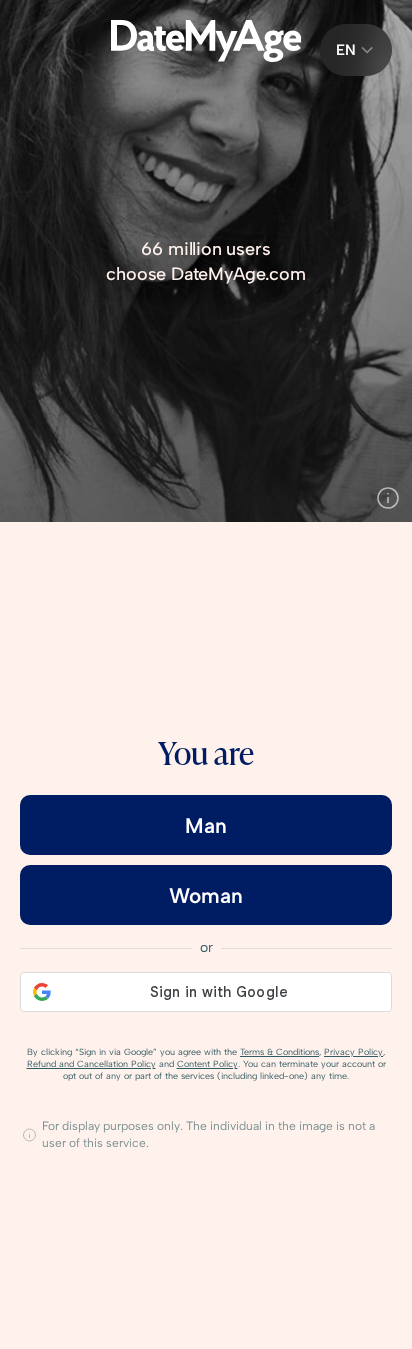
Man (206, 825)
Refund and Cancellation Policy (91, 1063)
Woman (206, 895)
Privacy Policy (353, 1051)
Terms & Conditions (279, 1051)
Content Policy (207, 1063)
